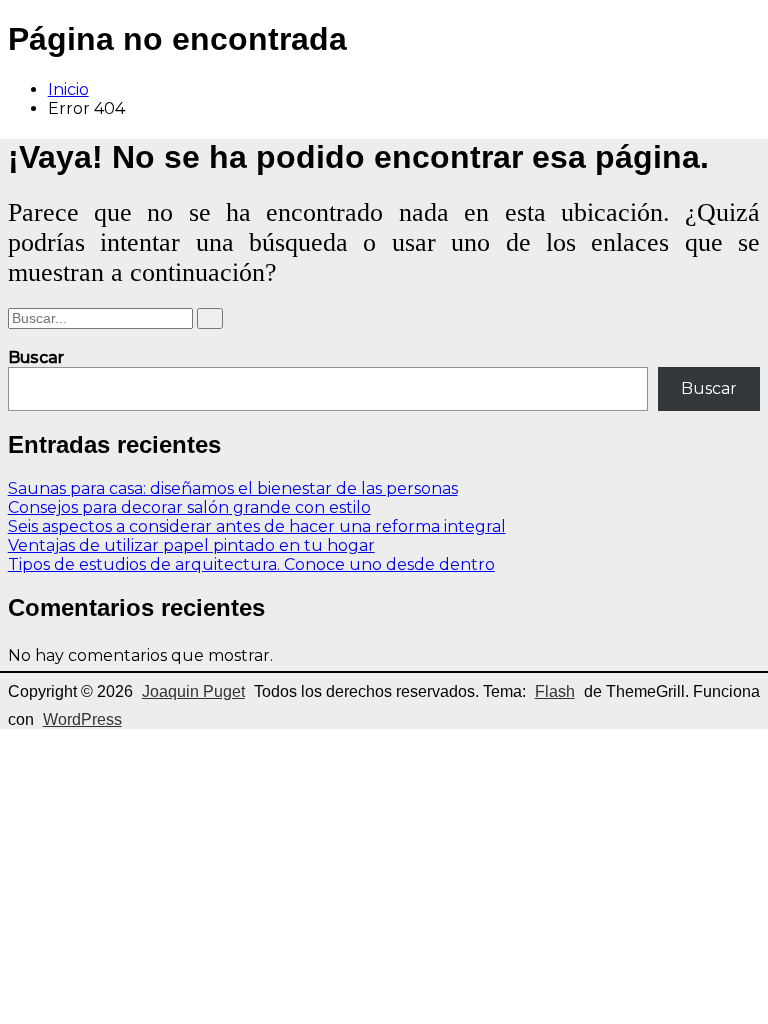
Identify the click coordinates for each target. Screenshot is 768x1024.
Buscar (36, 357)
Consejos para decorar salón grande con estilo (189, 507)
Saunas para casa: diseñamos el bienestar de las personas (233, 488)
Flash (555, 691)
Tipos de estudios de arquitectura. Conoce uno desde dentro (251, 564)
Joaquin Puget (193, 691)
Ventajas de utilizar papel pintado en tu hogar (191, 545)
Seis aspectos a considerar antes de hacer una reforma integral (257, 526)
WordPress (82, 719)
